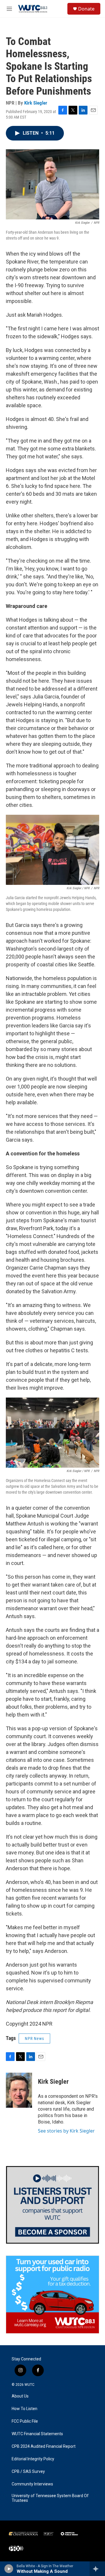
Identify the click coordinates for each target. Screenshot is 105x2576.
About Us (20, 2396)
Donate (86, 9)
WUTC (29, 2385)
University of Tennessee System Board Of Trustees (50, 2498)
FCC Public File (25, 2421)
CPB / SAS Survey (28, 2472)
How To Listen (24, 2409)
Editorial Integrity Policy (33, 2459)
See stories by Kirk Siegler (66, 2131)
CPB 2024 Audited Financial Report (44, 2446)
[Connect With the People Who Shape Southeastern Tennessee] (52, 2205)
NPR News (34, 2038)
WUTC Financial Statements (37, 2434)
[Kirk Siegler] (19, 2090)
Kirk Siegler (36, 103)
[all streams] (97, 2569)
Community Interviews (32, 2484)
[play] (9, 2569)
